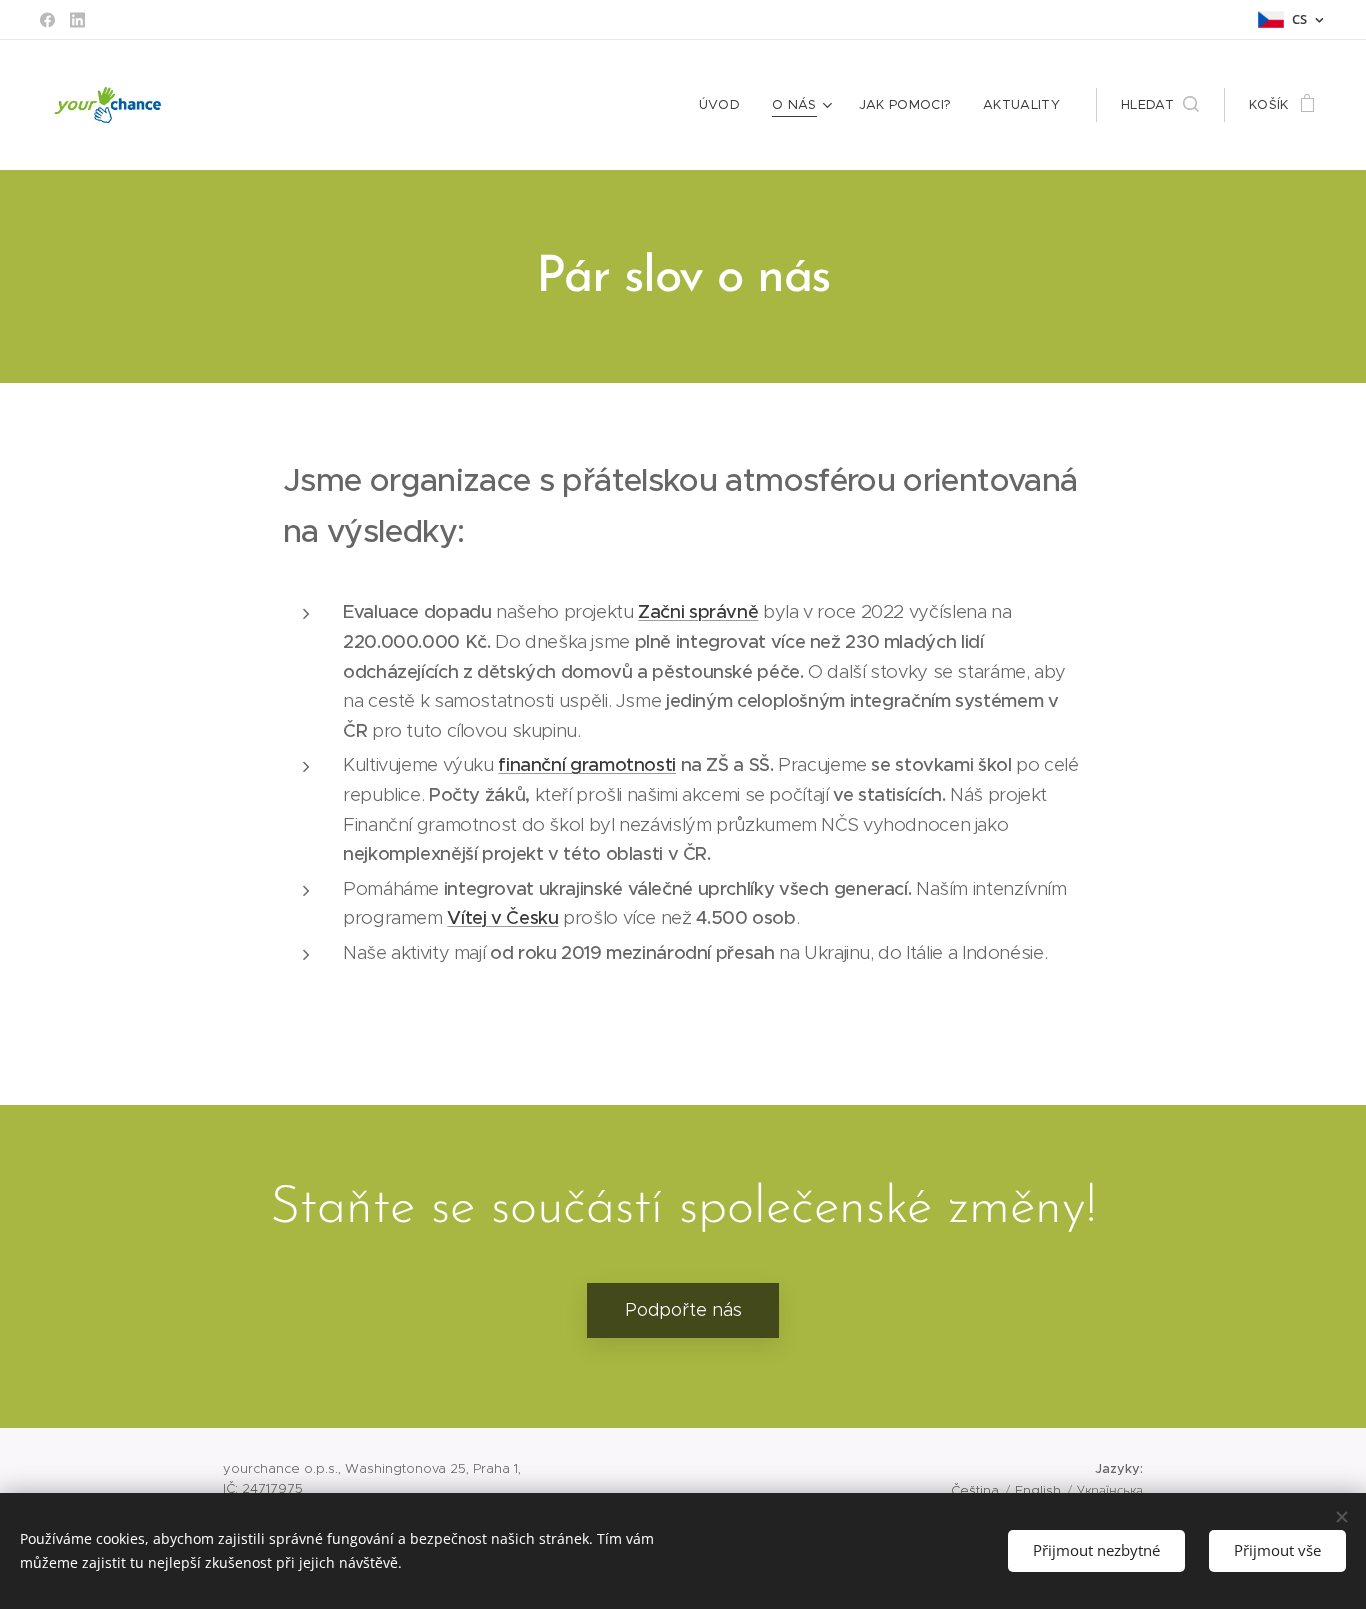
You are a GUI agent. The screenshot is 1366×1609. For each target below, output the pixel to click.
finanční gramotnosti (587, 764)
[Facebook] (47, 20)
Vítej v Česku (502, 917)
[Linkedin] (77, 20)
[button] (1160, 105)
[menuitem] (725, 105)
